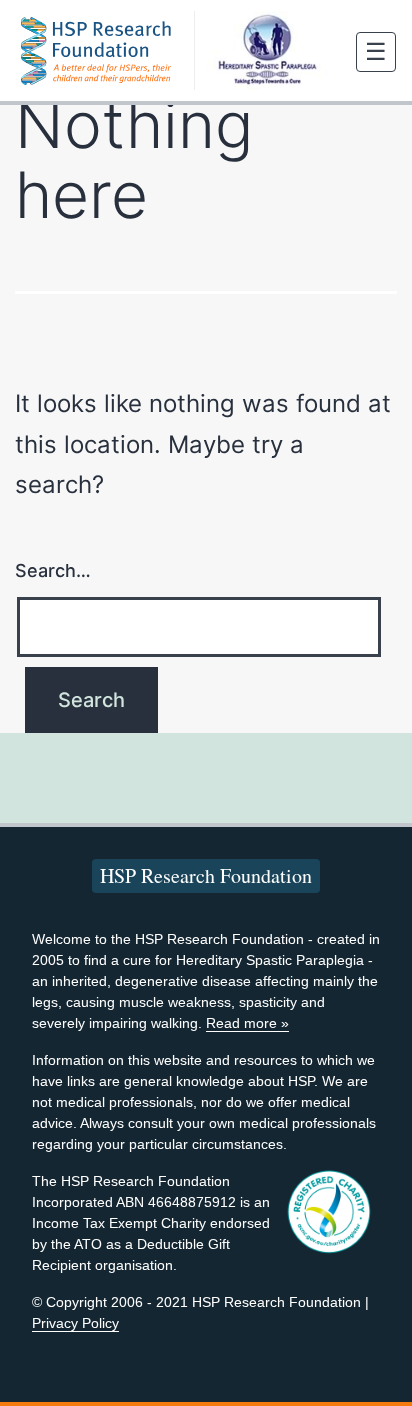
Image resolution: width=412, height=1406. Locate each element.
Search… (53, 570)
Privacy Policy (75, 1323)
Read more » (247, 1023)
